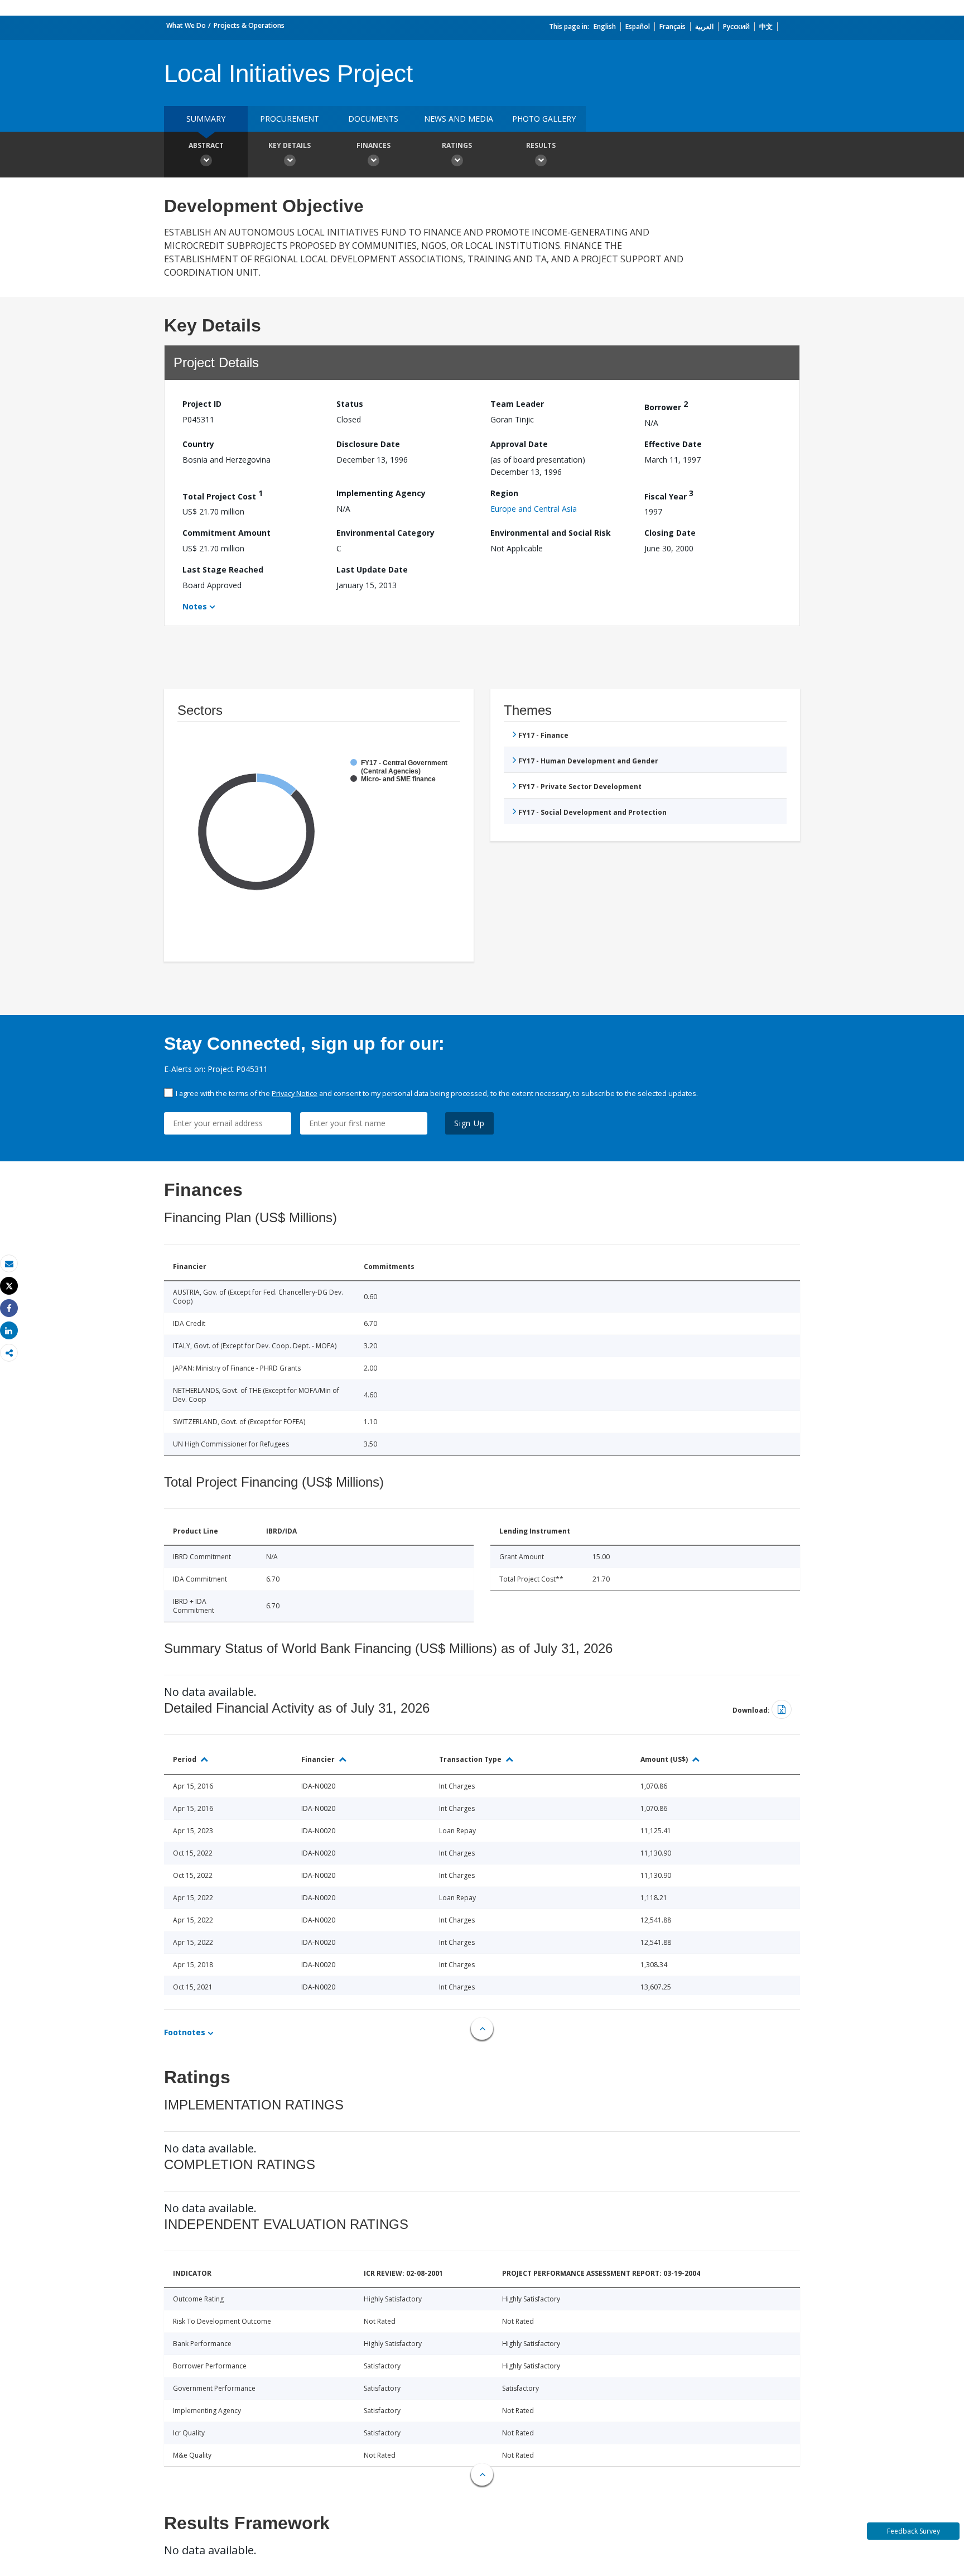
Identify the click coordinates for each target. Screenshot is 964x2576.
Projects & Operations (249, 25)
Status (350, 404)
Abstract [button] (206, 145)
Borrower (666, 405)
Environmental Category (385, 533)
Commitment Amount (226, 533)
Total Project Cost (223, 495)
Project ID (202, 404)
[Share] (9, 1308)
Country (198, 444)
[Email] (9, 1264)
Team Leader (517, 404)
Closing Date (670, 533)
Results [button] (541, 145)
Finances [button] (373, 145)
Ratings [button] (457, 145)
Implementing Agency (381, 493)
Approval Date (519, 444)
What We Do (186, 25)
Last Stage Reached (223, 569)
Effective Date (673, 444)
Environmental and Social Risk (551, 533)
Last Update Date (372, 569)
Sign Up (469, 1123)
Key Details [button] (290, 145)
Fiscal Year (669, 495)
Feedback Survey (914, 2531)
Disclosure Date (368, 444)
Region (504, 493)
